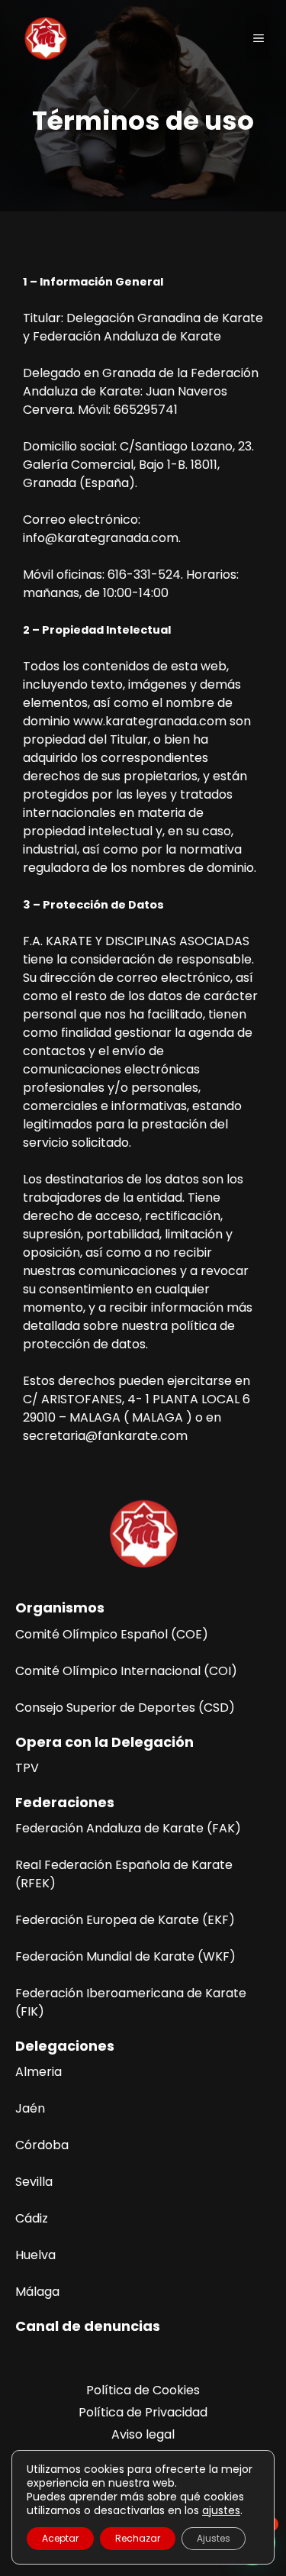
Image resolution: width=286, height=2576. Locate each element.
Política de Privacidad (143, 2412)
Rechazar (138, 2538)
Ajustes (214, 2538)
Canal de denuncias (88, 2326)
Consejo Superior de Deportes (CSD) (125, 1708)
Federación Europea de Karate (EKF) (125, 1920)
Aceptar (60, 2538)
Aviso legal (143, 2434)
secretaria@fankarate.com (105, 1436)
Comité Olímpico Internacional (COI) (126, 1671)
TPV (27, 1768)
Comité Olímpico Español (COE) (112, 1634)
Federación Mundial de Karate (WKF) (125, 1956)
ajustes (221, 2510)
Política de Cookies (143, 2390)
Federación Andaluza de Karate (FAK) (128, 1828)
